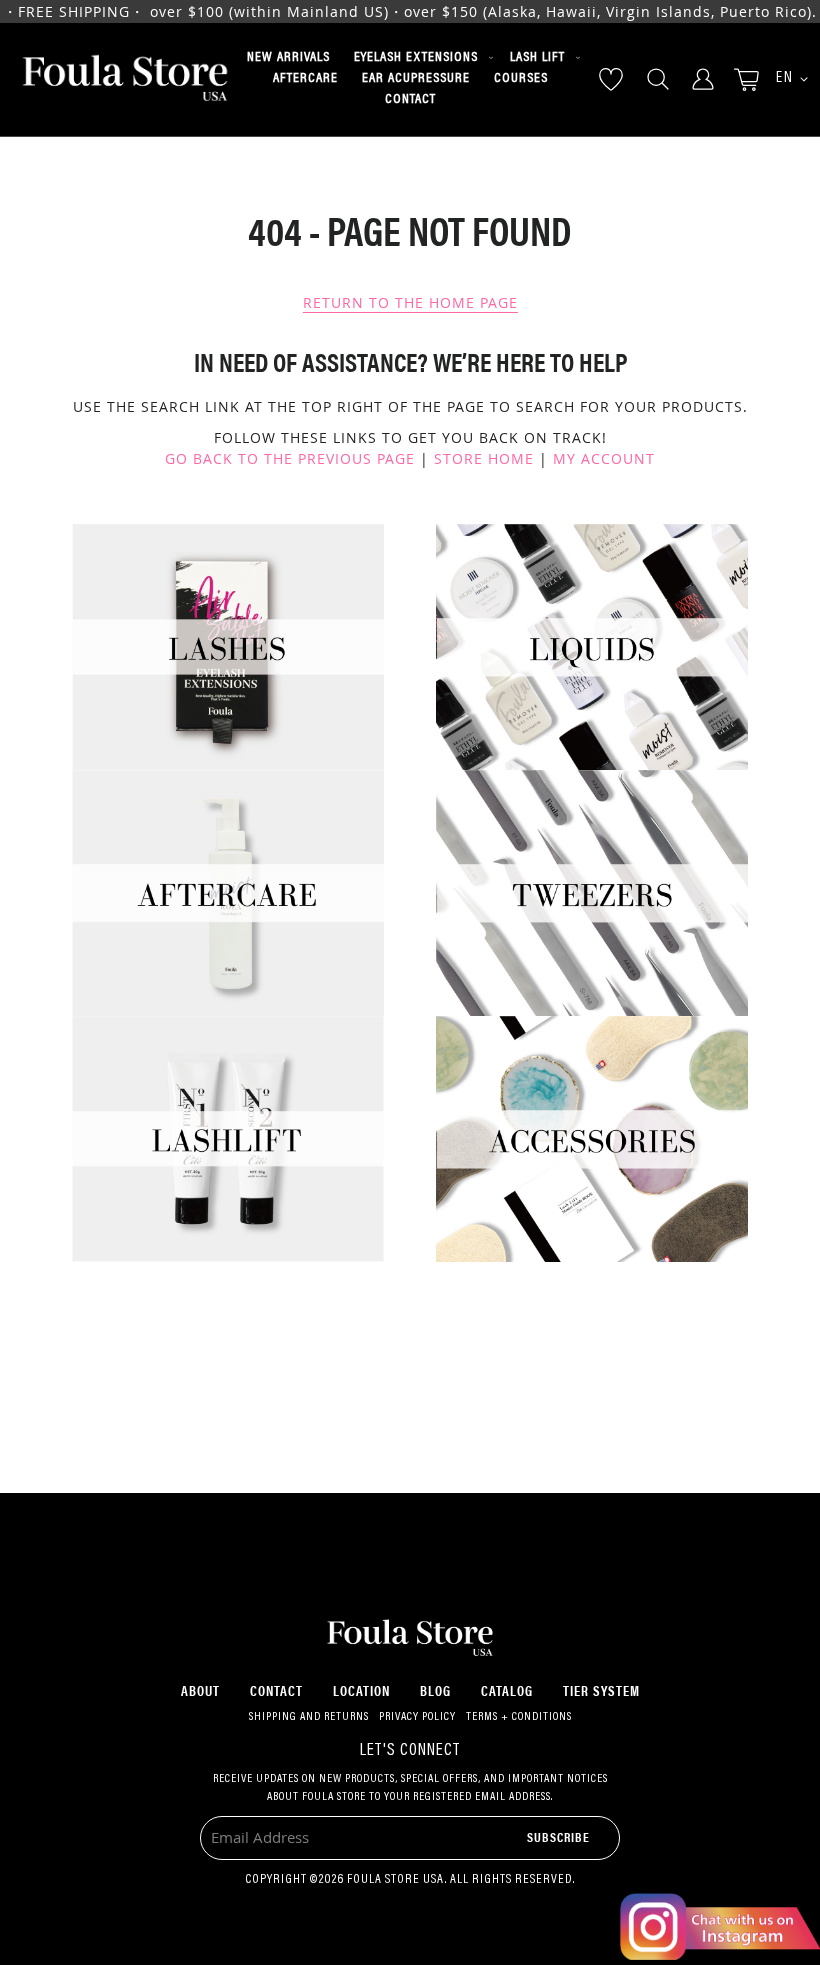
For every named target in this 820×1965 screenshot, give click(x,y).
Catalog (507, 1690)
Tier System (601, 1690)
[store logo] (125, 79)
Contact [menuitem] (410, 100)
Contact (276, 1690)
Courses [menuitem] (521, 79)
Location (361, 1690)
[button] (785, 79)
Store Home (484, 458)
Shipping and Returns (309, 1717)
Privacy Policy (417, 1717)
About (200, 1690)
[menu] (410, 79)
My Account (604, 458)
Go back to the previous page (290, 458)
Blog (435, 1690)
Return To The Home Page (410, 302)
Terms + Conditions (519, 1717)
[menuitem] (288, 58)
